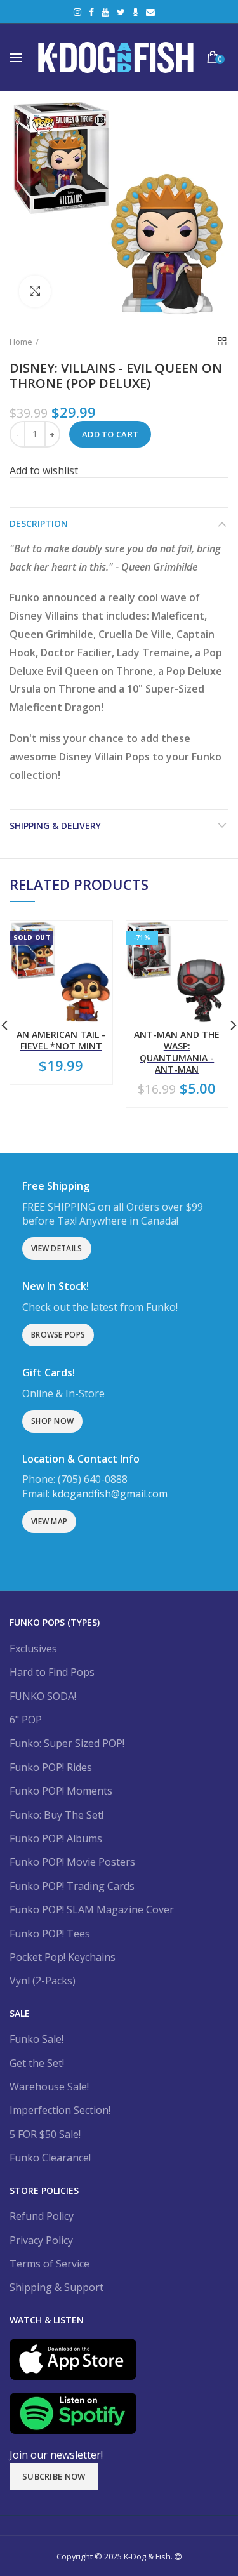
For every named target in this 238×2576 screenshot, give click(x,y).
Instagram (77, 12)
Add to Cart (110, 434)
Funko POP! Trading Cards (72, 1886)
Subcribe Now (54, 2476)
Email (150, 12)
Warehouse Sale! (49, 2087)
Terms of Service (50, 2264)
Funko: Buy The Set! (56, 1815)
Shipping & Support (56, 2287)
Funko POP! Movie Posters (72, 1862)
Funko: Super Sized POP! (67, 1743)
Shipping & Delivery (55, 826)
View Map (49, 1521)
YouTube (105, 12)
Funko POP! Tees (50, 1934)
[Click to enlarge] (35, 291)
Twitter (121, 12)
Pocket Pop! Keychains (63, 1957)
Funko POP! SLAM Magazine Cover (92, 1909)
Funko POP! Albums (56, 1838)
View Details (57, 1248)
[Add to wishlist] (95, 939)
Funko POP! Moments (61, 1791)
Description (39, 523)
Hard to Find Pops (52, 1672)
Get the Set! (37, 2063)
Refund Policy (42, 2216)
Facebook (91, 12)
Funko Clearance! (50, 2158)
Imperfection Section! (60, 2110)
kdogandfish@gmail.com (110, 1494)
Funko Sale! (36, 2039)
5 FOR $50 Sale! (45, 2134)
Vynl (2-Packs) (43, 1981)
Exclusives (33, 1649)
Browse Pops (58, 1335)
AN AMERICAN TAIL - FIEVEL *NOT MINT (61, 1040)
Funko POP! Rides (51, 1767)
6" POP (26, 1720)
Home (21, 342)
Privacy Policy (41, 2240)
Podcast (136, 12)
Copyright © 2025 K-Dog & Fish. (116, 2556)
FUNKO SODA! (43, 1696)
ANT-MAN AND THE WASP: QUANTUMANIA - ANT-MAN (177, 1052)
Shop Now (52, 1421)
